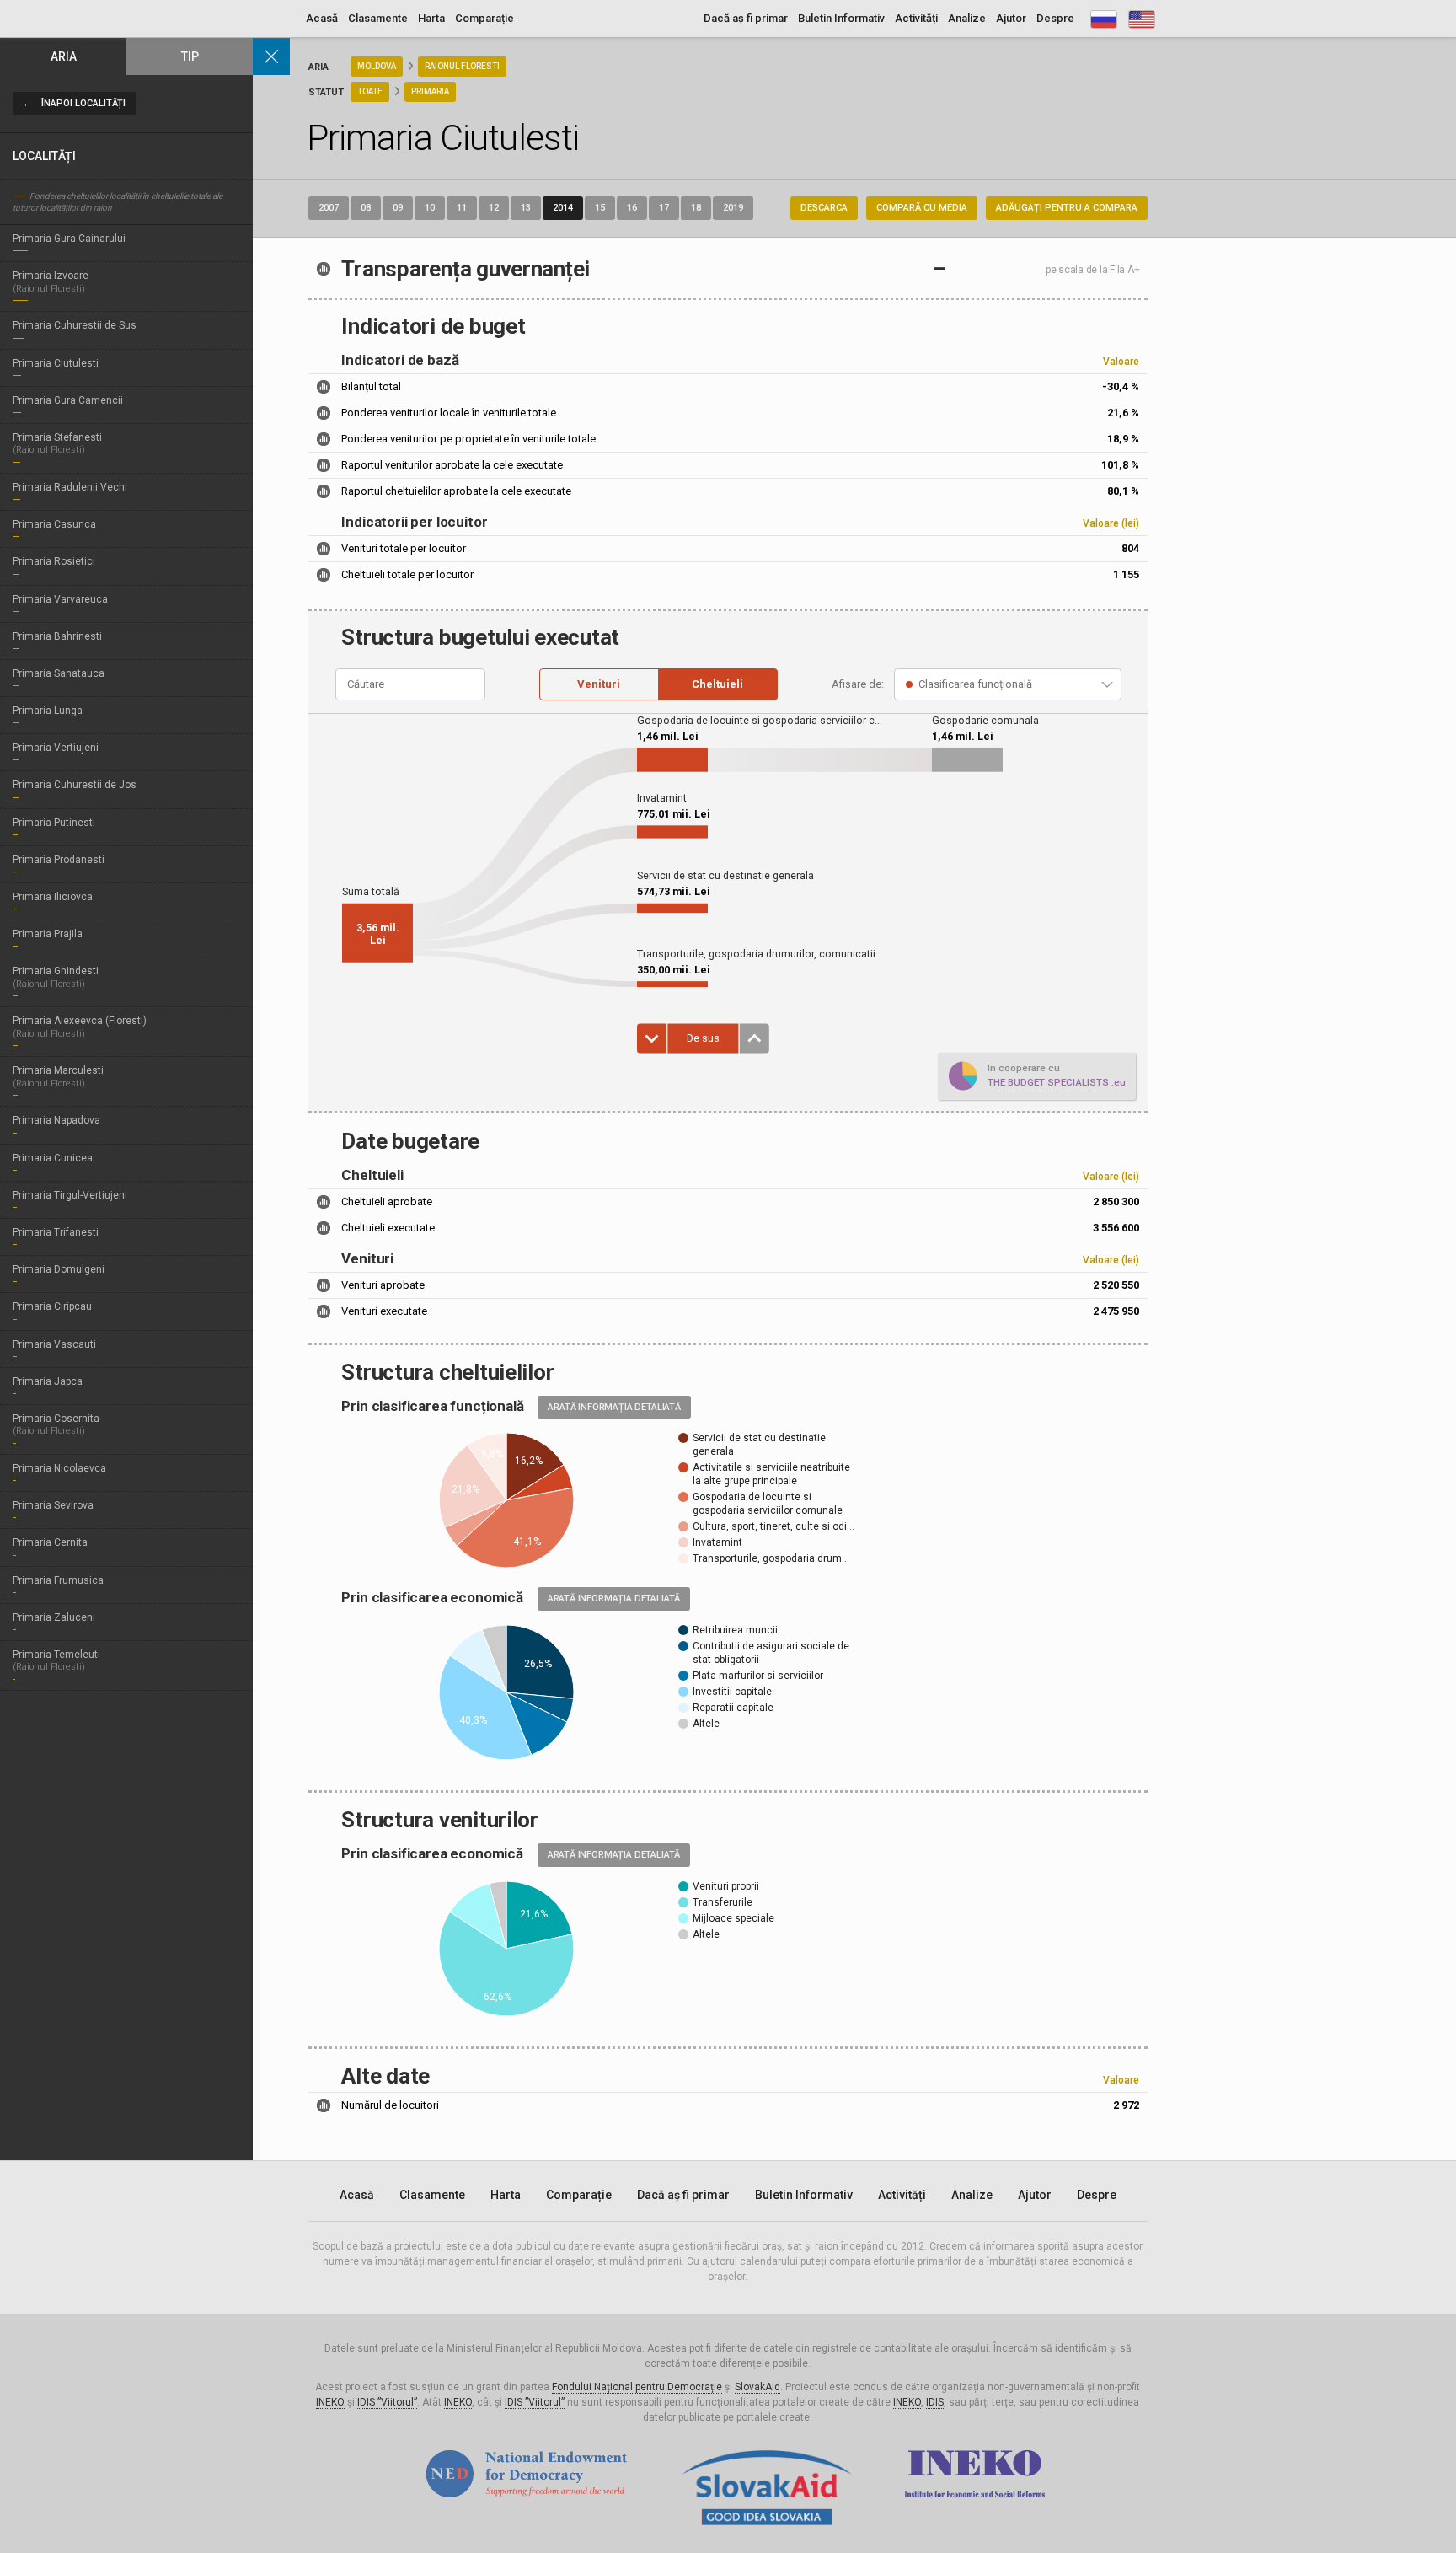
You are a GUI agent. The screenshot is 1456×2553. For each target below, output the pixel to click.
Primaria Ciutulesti (56, 363)
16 (632, 208)
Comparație (484, 18)
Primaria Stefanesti (57, 443)
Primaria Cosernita (56, 1424)
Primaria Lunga (48, 711)
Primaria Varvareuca (60, 599)
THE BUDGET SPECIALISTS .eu (1057, 1082)
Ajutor (1011, 18)
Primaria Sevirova (53, 1505)
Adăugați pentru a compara (1067, 208)
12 (494, 208)
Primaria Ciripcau (52, 1306)
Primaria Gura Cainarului (69, 239)
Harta (431, 18)
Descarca (824, 208)
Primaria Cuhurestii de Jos (75, 785)
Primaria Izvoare (51, 282)
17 (664, 208)
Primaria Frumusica (58, 1580)
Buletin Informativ (841, 18)
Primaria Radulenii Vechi (70, 487)
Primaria (430, 91)
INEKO (330, 2402)
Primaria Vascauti (54, 1344)
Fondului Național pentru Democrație (637, 2387)
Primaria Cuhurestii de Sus (75, 325)
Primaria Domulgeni (59, 1269)
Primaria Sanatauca (59, 673)
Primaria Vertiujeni (56, 748)
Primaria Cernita (50, 1542)
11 (462, 208)
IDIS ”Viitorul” (387, 2402)
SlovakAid (757, 2387)
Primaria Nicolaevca (59, 1468)
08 (366, 208)
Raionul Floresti (462, 66)
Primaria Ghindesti (56, 977)
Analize (967, 18)
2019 (733, 208)
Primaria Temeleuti (56, 1660)
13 (526, 208)
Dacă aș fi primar (746, 18)
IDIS (935, 2402)
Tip (190, 56)
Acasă (322, 18)
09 (398, 208)
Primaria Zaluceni (54, 1617)
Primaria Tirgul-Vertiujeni (70, 1195)
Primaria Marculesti (58, 1076)
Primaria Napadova (56, 1120)
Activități (916, 18)
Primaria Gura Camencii (68, 400)
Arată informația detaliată (614, 1407)
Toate (370, 91)
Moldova (377, 66)
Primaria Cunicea (53, 1158)
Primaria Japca (48, 1381)
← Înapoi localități (74, 103)
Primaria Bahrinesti (57, 636)
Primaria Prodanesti (59, 860)
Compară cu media (922, 208)
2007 (329, 208)
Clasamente (378, 18)
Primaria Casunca (54, 524)
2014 (563, 208)
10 (430, 208)
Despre (1055, 18)
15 (600, 208)
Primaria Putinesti (54, 823)
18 (696, 208)
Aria (64, 56)
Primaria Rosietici (54, 561)
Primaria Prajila (48, 934)
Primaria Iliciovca (53, 897)
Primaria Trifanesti (56, 1232)
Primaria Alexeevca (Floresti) (80, 1027)
